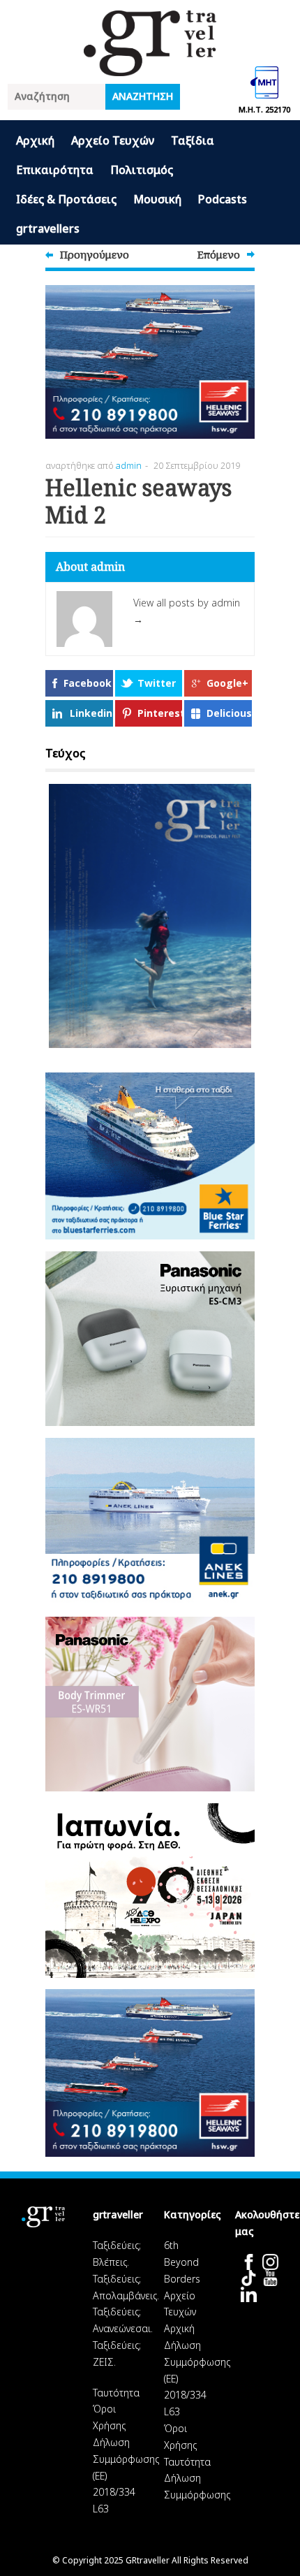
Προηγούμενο (95, 254)
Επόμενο (219, 254)
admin (129, 465)
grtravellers (48, 228)
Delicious (229, 713)
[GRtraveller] (150, 67)
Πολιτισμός (142, 170)
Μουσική (157, 199)
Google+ (227, 683)
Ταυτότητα (116, 2393)
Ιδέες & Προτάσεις (66, 199)
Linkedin (91, 713)
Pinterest (160, 713)
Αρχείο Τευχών (113, 140)
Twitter (157, 683)
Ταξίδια (193, 140)
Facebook (88, 683)
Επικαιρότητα (55, 170)
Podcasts (223, 199)
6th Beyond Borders (182, 2262)
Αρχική (35, 140)
